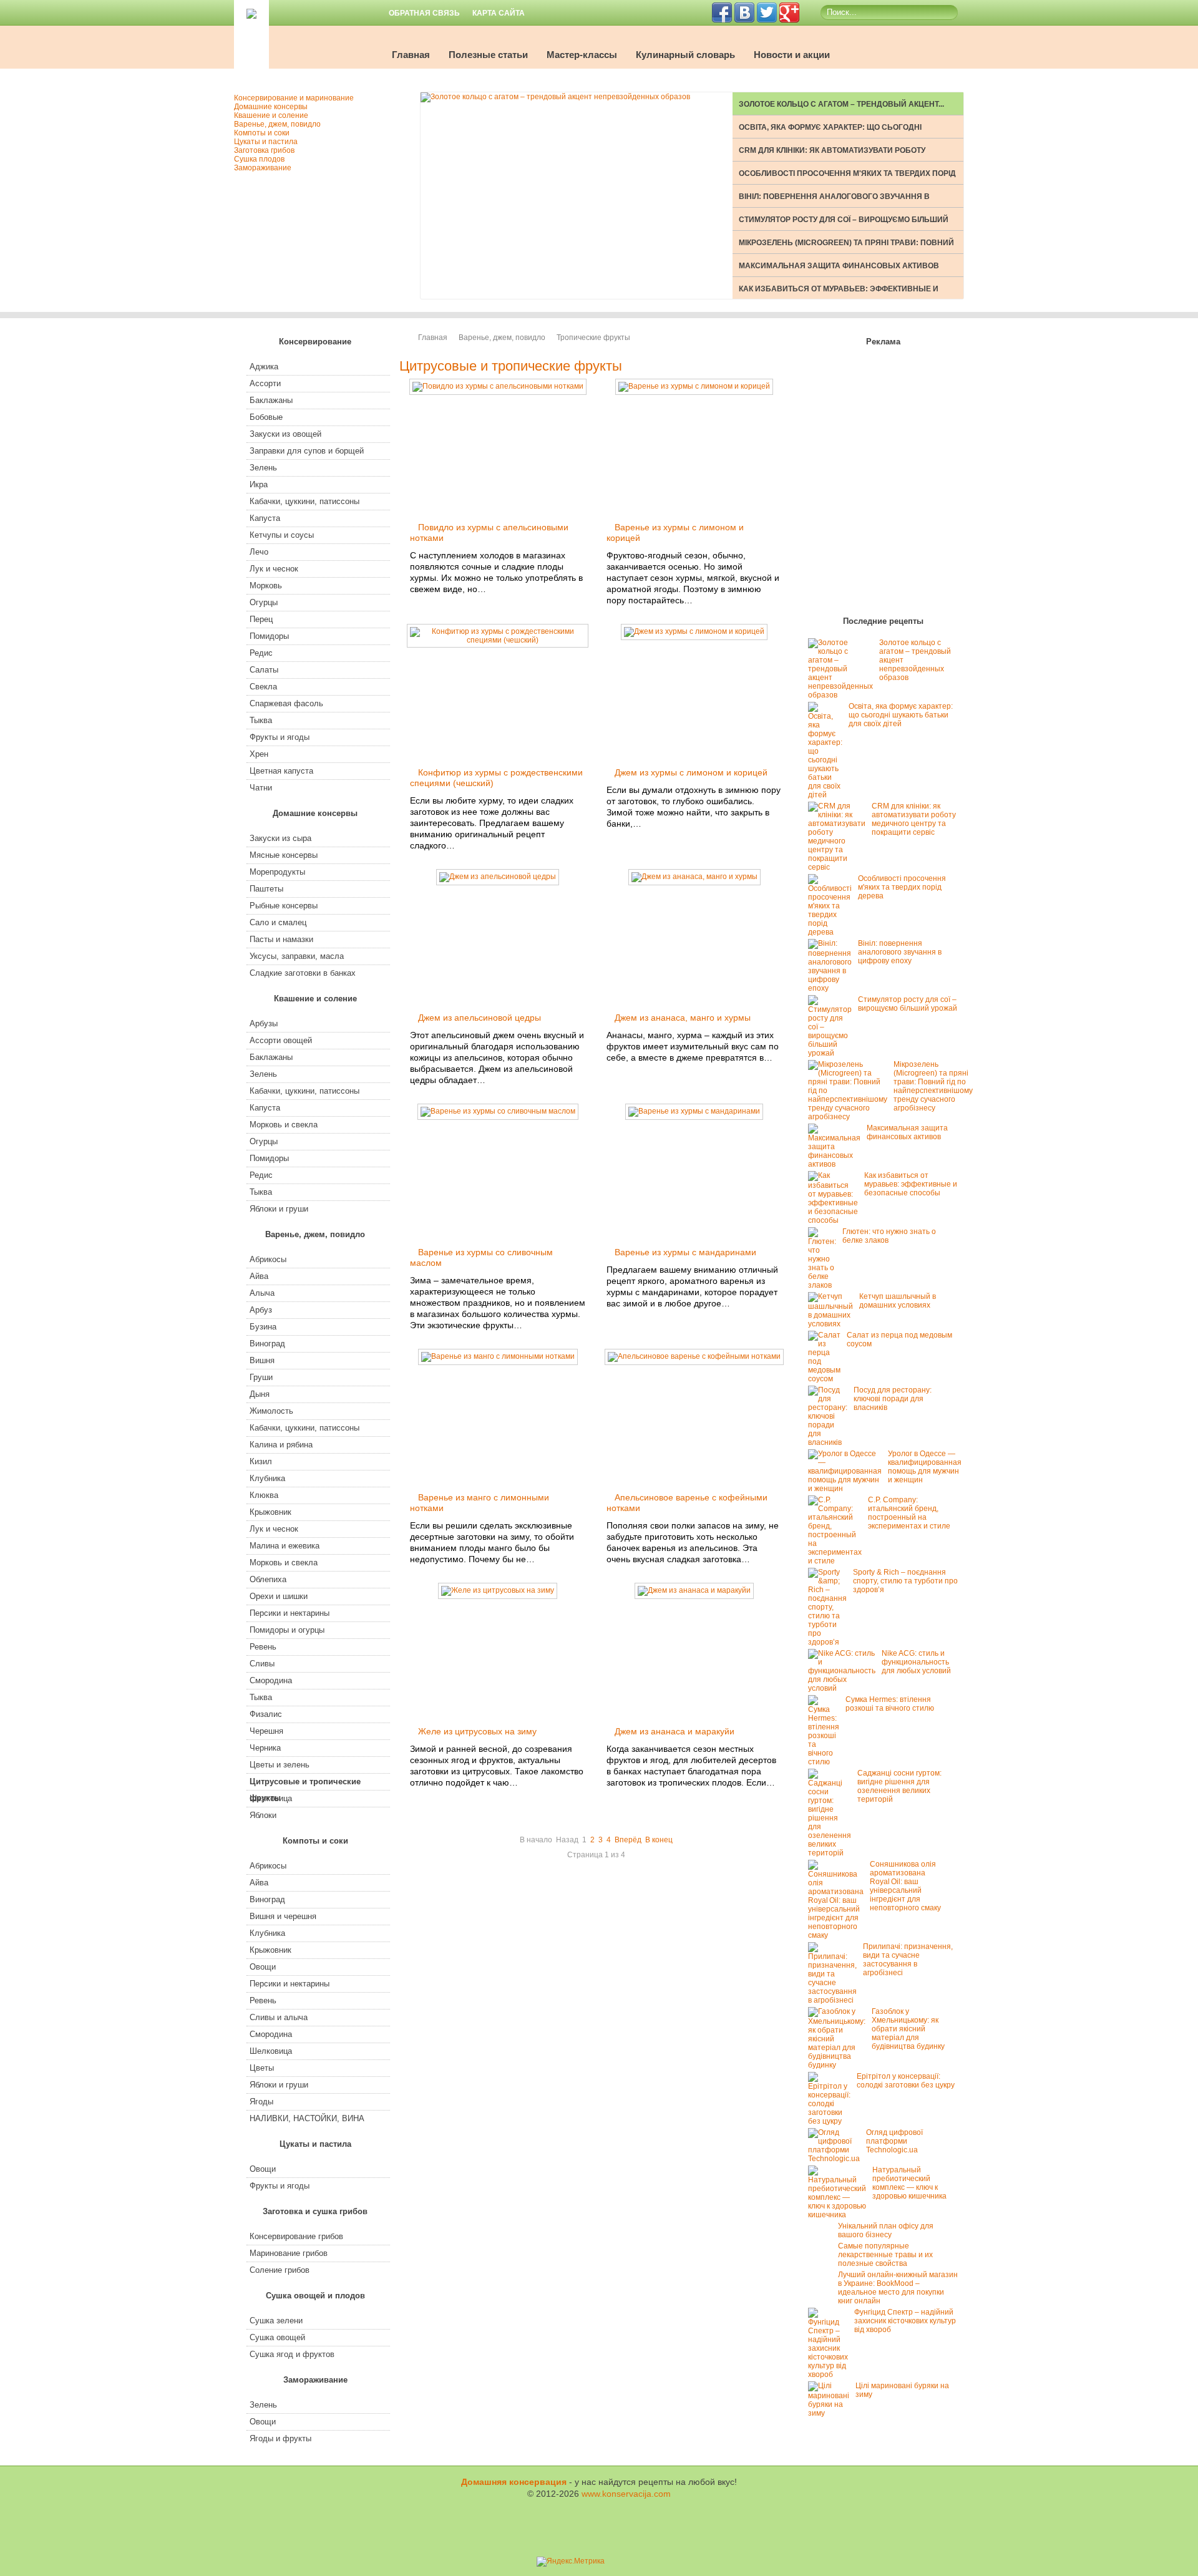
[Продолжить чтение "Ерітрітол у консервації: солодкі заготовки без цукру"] (832, 2121)
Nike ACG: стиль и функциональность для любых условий (916, 1662)
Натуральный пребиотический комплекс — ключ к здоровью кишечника (909, 2183)
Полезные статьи (488, 55)
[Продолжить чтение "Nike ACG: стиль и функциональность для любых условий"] (845, 1688)
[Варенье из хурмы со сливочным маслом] (498, 1111)
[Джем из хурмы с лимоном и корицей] (694, 631)
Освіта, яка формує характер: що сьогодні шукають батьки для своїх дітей (901, 715)
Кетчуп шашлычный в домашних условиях (898, 1301)
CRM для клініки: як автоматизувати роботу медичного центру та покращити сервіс (914, 819)
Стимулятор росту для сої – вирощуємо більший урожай (908, 1004)
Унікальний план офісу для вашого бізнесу (886, 2230)
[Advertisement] (883, 484)
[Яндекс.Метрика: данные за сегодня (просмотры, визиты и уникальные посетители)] (571, 2562)
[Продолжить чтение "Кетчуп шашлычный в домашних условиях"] (834, 1324)
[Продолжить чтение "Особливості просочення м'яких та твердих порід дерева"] (833, 932)
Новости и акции (792, 55)
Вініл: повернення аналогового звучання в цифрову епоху (900, 952)
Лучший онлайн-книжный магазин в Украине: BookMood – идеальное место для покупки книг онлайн (898, 2288)
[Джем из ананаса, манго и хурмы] (694, 877)
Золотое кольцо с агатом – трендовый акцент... (841, 104)
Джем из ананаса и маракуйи (674, 1731)
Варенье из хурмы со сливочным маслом (481, 1257)
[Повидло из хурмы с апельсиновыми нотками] (498, 386)
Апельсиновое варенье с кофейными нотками (687, 1503)
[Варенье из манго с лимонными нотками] (498, 1356)
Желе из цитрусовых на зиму (477, 1731)
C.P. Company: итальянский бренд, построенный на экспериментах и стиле (909, 1513)
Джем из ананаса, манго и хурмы (683, 1018)
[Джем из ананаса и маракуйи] (694, 1590)
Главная (411, 55)
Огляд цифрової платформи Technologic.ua (894, 2141)
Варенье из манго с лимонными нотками (480, 1503)
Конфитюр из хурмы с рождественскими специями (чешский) (496, 778)
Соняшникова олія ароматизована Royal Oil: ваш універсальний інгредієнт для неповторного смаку (905, 1886)
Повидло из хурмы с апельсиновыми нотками (489, 532)
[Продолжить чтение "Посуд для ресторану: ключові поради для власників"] (831, 1442)
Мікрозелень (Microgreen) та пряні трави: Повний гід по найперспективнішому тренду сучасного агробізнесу (933, 1086)
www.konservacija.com (626, 2494)
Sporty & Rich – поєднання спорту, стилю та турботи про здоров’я (905, 1581)
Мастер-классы (582, 55)
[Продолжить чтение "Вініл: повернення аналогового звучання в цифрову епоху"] (833, 988)
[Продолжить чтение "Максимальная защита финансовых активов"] (837, 1164)
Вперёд (628, 1840)
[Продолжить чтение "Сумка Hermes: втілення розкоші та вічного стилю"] (827, 1762)
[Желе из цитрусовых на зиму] (498, 1590)
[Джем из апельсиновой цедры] (498, 877)
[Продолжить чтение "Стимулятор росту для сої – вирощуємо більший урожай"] (833, 1053)
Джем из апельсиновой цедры (480, 1018)
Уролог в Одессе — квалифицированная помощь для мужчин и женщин (925, 1467)
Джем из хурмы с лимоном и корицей (691, 772)
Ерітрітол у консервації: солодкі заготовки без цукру (906, 2081)
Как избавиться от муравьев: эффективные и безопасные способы (911, 1184)
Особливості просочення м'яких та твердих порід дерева (902, 887)
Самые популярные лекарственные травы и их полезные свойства (885, 2255)
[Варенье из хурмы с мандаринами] (694, 1111)
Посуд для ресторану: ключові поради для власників (893, 1399)
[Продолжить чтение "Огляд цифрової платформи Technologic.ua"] (837, 2159)
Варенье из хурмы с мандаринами (685, 1252)
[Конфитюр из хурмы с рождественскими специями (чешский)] (498, 640)
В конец (659, 1840)
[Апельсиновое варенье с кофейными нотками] (694, 1356)
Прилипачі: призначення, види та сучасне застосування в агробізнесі (908, 1960)
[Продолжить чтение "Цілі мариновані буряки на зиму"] (832, 2413)
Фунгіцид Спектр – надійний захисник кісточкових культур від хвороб (905, 2321)
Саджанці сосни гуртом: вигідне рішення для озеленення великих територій (899, 1786)
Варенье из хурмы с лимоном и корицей (675, 532)
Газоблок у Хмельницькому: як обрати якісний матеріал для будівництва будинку (908, 2029)
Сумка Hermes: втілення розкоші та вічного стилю (890, 1704)
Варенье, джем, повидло (502, 338)
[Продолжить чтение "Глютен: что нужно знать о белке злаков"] (825, 1285)
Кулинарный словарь (685, 55)
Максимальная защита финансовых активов (839, 266)
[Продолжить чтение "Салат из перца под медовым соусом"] (827, 1379)
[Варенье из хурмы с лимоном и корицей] (694, 386)
